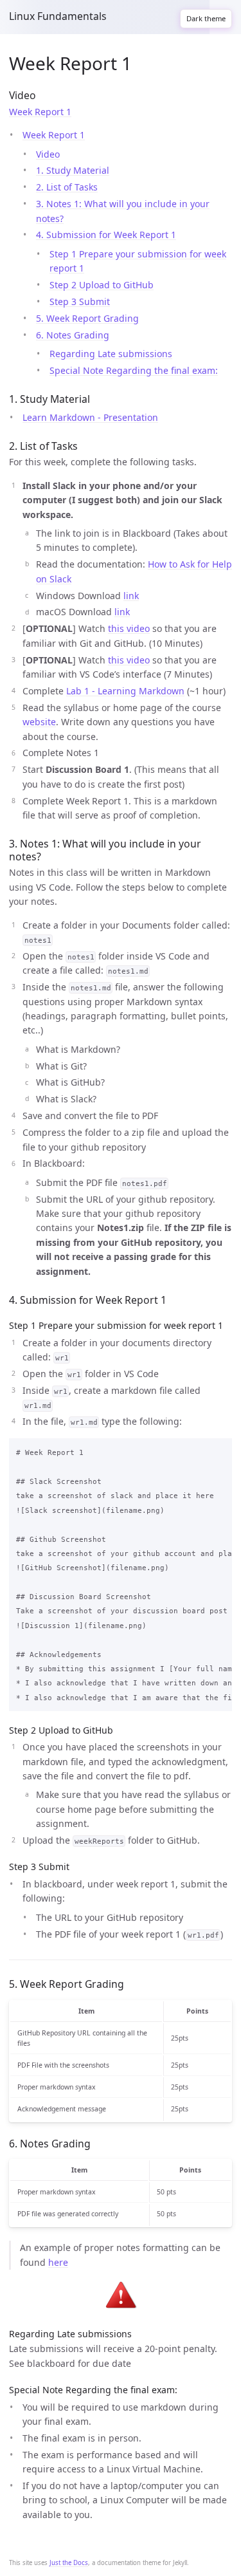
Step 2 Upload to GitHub (102, 285)
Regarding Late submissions (111, 354)
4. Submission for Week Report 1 (106, 235)
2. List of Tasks (67, 187)
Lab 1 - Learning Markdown (125, 691)
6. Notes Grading (73, 335)
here (58, 2262)
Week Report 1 (40, 112)
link (131, 596)
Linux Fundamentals (58, 16)
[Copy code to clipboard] (219, 1450)
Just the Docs (69, 2563)
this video (129, 628)
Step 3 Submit (80, 301)
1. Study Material (73, 170)
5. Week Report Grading (87, 318)
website (39, 722)
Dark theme (206, 18)
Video (48, 154)
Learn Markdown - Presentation (90, 417)
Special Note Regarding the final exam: (134, 370)
